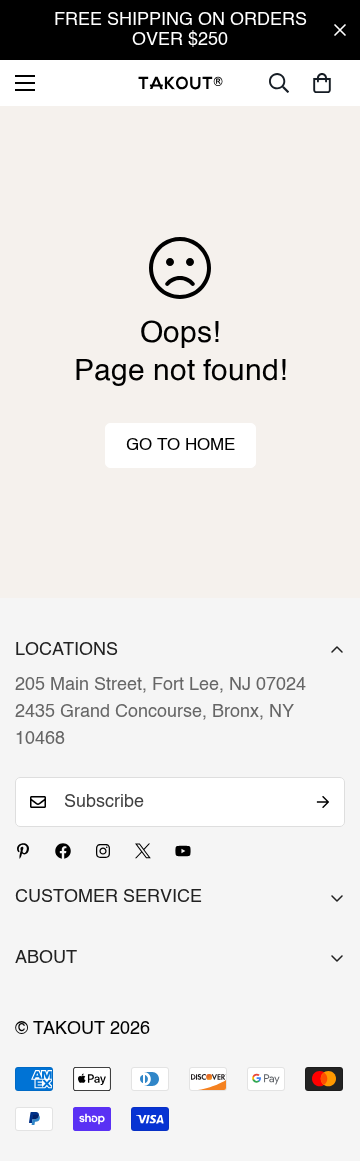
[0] (322, 83)
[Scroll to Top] (324, 1055)
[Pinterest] (23, 851)
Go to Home (180, 445)
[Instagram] (103, 851)
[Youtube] (183, 851)
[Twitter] (143, 851)
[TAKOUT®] (180, 82)
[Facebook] (63, 851)
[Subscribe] (323, 802)
